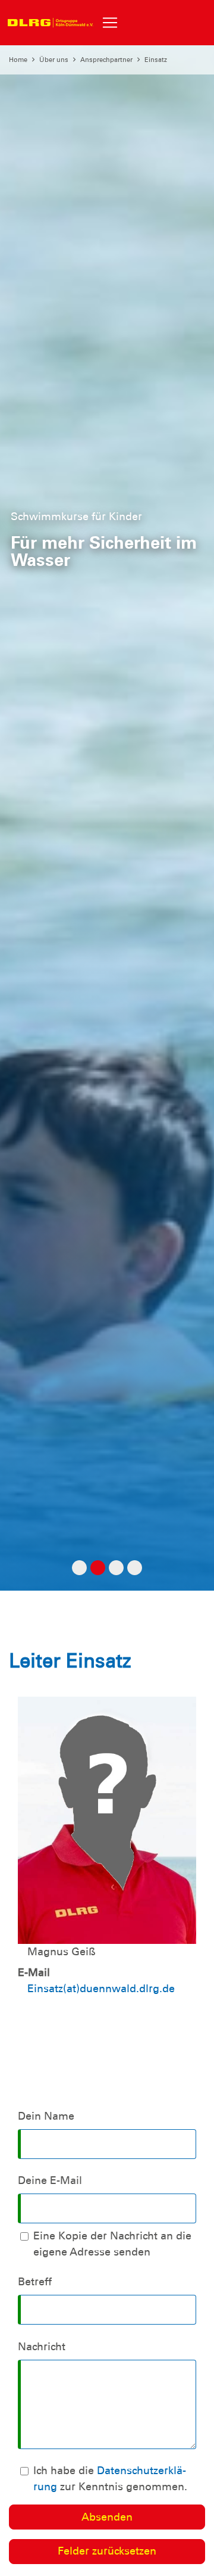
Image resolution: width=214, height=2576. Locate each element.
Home (18, 60)
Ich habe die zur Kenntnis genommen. (110, 2479)
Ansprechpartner (106, 60)
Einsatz (156, 60)
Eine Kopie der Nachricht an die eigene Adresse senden (112, 2244)
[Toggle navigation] (110, 23)
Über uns (54, 60)
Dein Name (46, 2116)
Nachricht (42, 2347)
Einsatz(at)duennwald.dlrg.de (101, 1989)
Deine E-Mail (50, 2180)
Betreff (35, 2282)
